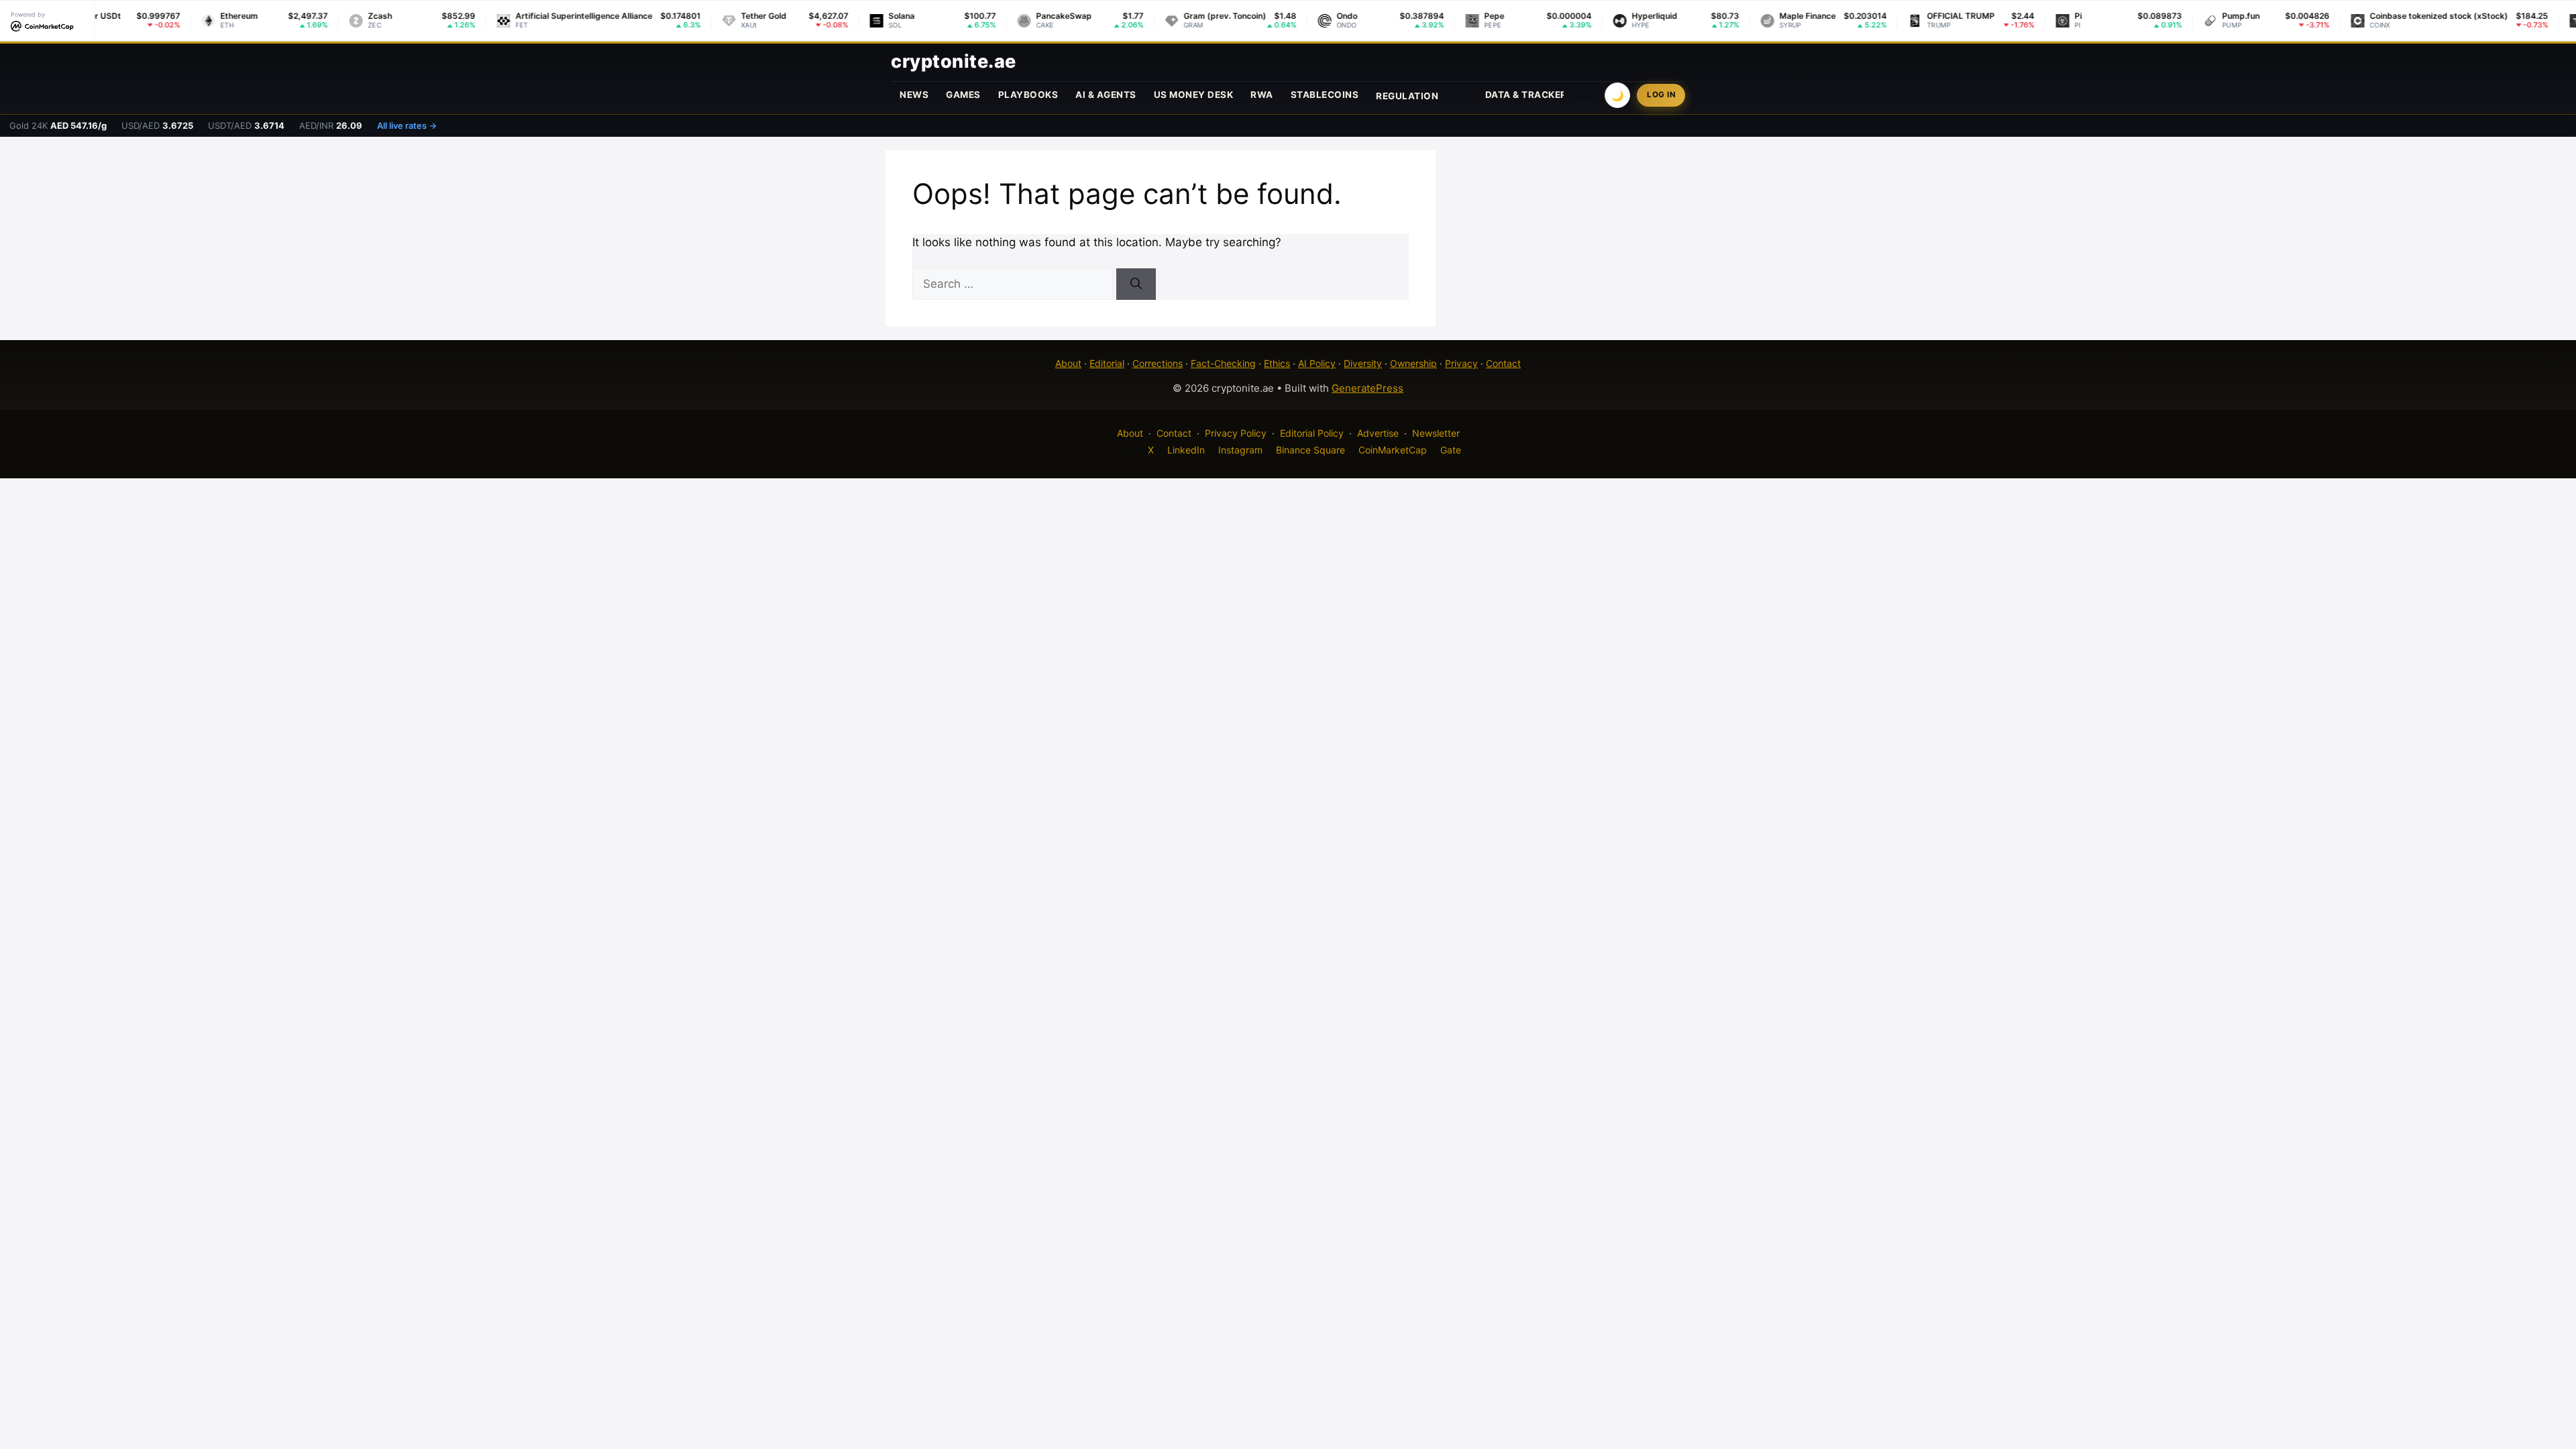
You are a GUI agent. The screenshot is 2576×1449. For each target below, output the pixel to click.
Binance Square (1310, 450)
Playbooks (1028, 95)
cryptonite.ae (954, 61)
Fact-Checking (1223, 363)
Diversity (1363, 363)
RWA (1262, 95)
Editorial (1107, 363)
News (914, 95)
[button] (1585, 95)
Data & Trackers (1529, 95)
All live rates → (407, 125)
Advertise (1378, 433)
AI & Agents (1106, 95)
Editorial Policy (1312, 433)
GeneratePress (1367, 388)
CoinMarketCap (1393, 450)
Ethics (1277, 363)
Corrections (1158, 363)
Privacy (1461, 363)
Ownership (1413, 363)
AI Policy (1317, 363)
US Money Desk (1194, 95)
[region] (174, 1352)
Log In (1661, 95)
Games (963, 95)
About (1068, 363)
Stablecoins (1325, 95)
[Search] (1136, 284)
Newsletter (1436, 433)
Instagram (1240, 450)
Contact (1503, 363)
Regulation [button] (1407, 96)
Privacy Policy (1236, 433)
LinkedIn (1186, 450)
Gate (1451, 450)
